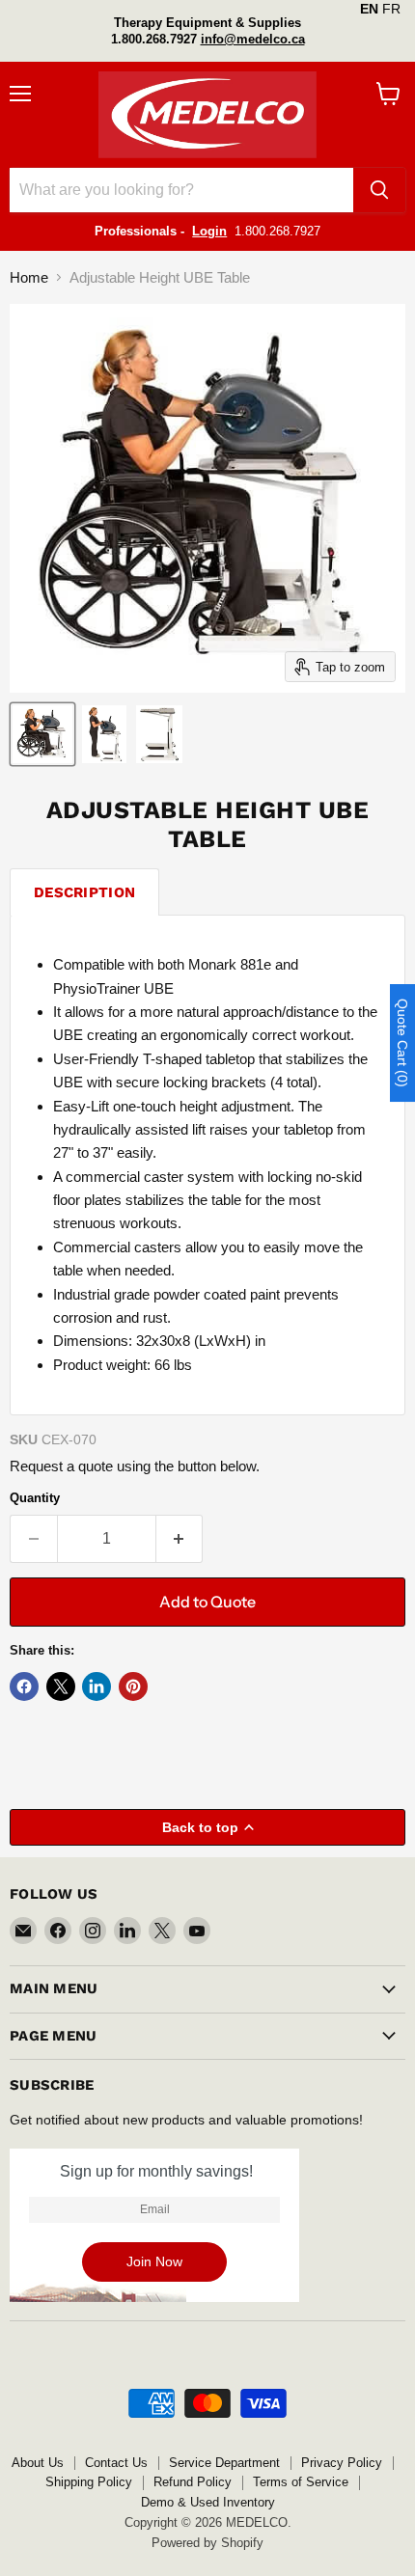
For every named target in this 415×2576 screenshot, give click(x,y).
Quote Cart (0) (402, 1043)
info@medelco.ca (253, 39)
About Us (38, 2463)
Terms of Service (301, 2482)
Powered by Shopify (207, 2543)
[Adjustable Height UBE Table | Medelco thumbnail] (42, 734)
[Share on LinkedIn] (97, 1686)
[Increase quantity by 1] (180, 1539)
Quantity (35, 1498)
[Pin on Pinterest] (133, 1686)
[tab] (84, 892)
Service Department (224, 2463)
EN (369, 9)
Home (29, 277)
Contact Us (116, 2463)
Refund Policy (193, 2482)
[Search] (379, 190)
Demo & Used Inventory (208, 2502)
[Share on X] (61, 1686)
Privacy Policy (342, 2463)
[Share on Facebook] (24, 1686)
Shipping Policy (89, 2482)
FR (391, 9)
